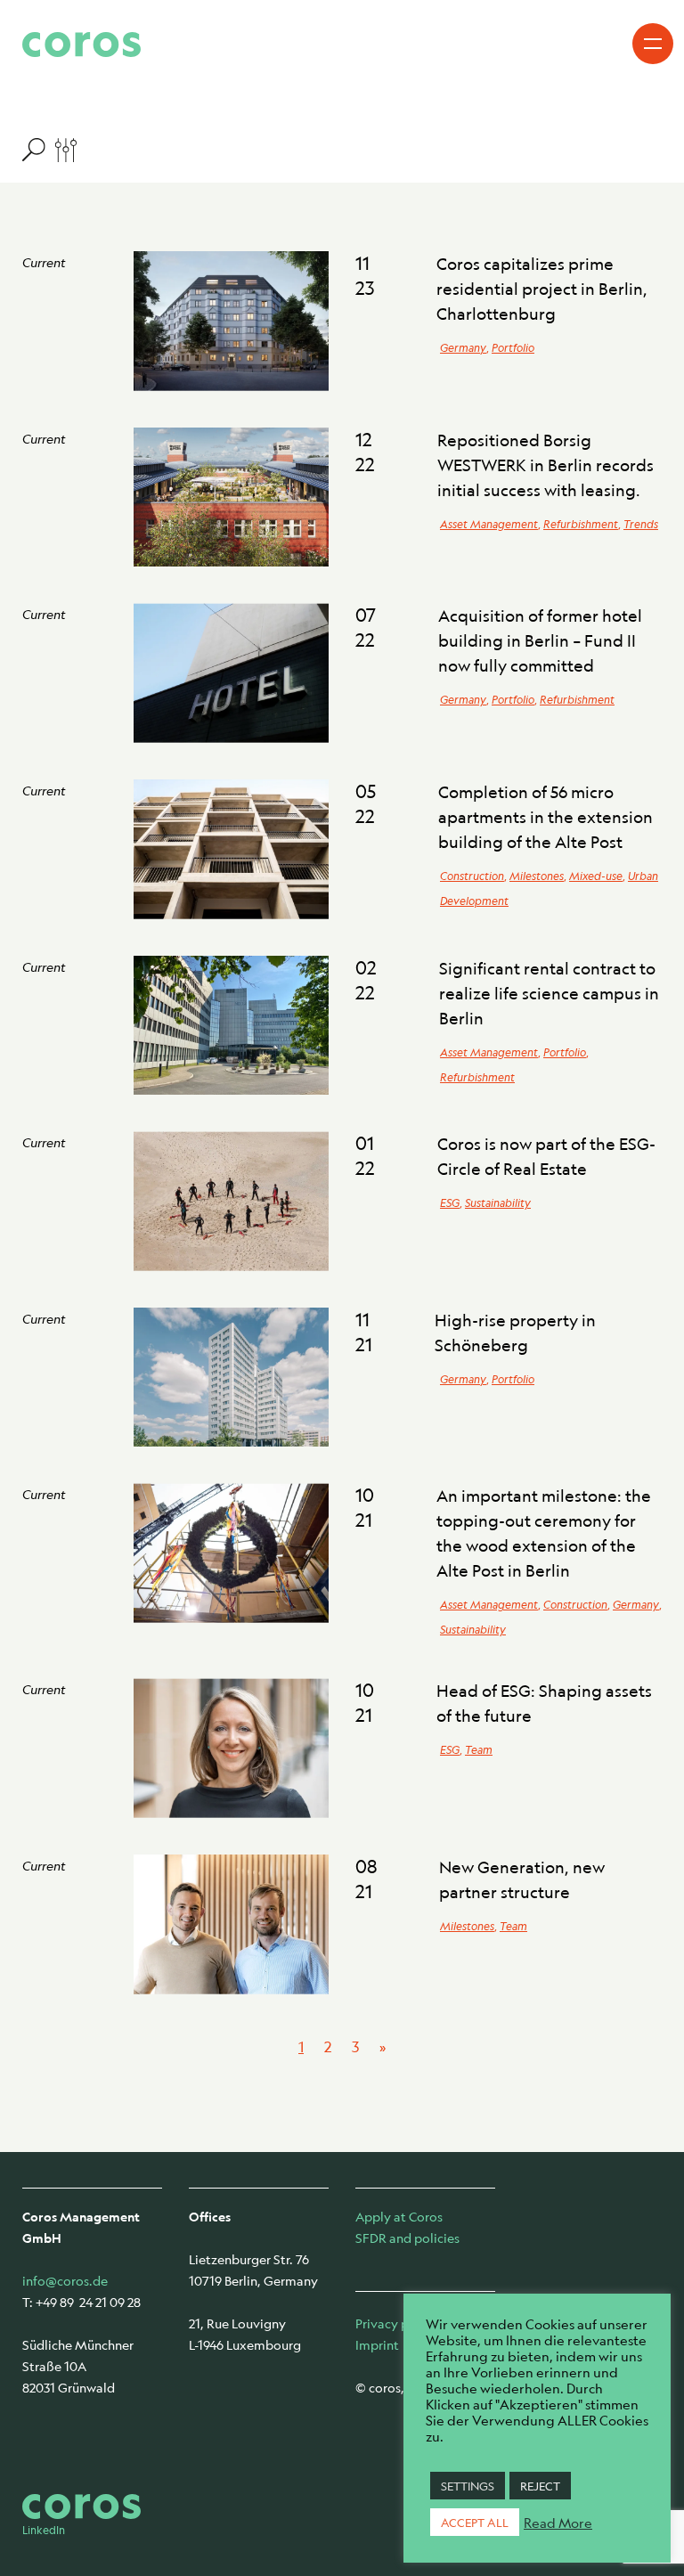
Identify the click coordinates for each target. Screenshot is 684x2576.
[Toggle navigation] (653, 44)
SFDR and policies (407, 2238)
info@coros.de (65, 2280)
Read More (558, 2523)
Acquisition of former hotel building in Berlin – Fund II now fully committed (540, 640)
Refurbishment (581, 524)
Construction (472, 876)
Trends (641, 524)
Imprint (377, 2344)
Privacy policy (396, 2323)
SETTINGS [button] (468, 2486)
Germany (463, 347)
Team (479, 1749)
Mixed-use (596, 876)
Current (44, 262)
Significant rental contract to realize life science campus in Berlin (549, 993)
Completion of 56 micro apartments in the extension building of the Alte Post (546, 817)
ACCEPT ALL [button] (475, 2522)
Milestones (537, 876)
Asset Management (489, 524)
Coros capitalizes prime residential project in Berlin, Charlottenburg (542, 289)
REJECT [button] (540, 2486)
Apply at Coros (399, 2216)
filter (49, 149)
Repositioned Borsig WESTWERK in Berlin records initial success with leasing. (546, 465)
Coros (81, 45)
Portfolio (513, 347)
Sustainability (498, 1202)
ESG (450, 1202)
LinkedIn (44, 2530)
